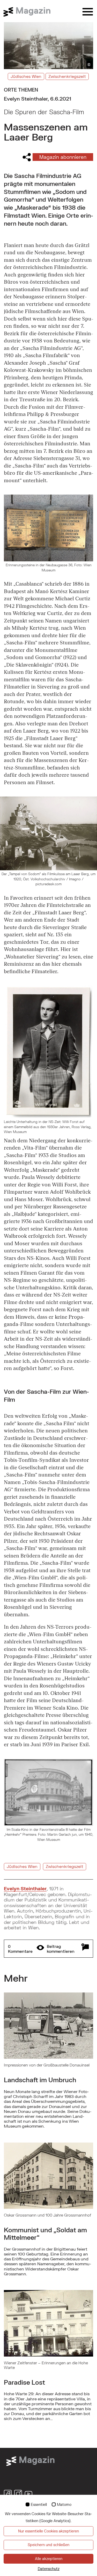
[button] (48, 1949)
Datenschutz (49, 2569)
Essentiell (39, 2504)
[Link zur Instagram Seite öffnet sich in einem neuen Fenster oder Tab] (18, 2494)
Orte (10, 90)
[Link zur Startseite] (30, 12)
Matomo (64, 2504)
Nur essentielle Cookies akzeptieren (48, 2531)
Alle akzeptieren (49, 2559)
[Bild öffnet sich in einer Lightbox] (48, 1052)
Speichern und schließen (48, 2545)
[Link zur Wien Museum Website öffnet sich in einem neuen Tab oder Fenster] (30, 2460)
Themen (28, 90)
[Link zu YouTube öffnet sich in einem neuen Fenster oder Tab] (28, 2494)
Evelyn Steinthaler (25, 1889)
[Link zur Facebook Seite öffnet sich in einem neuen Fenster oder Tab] (8, 2494)
